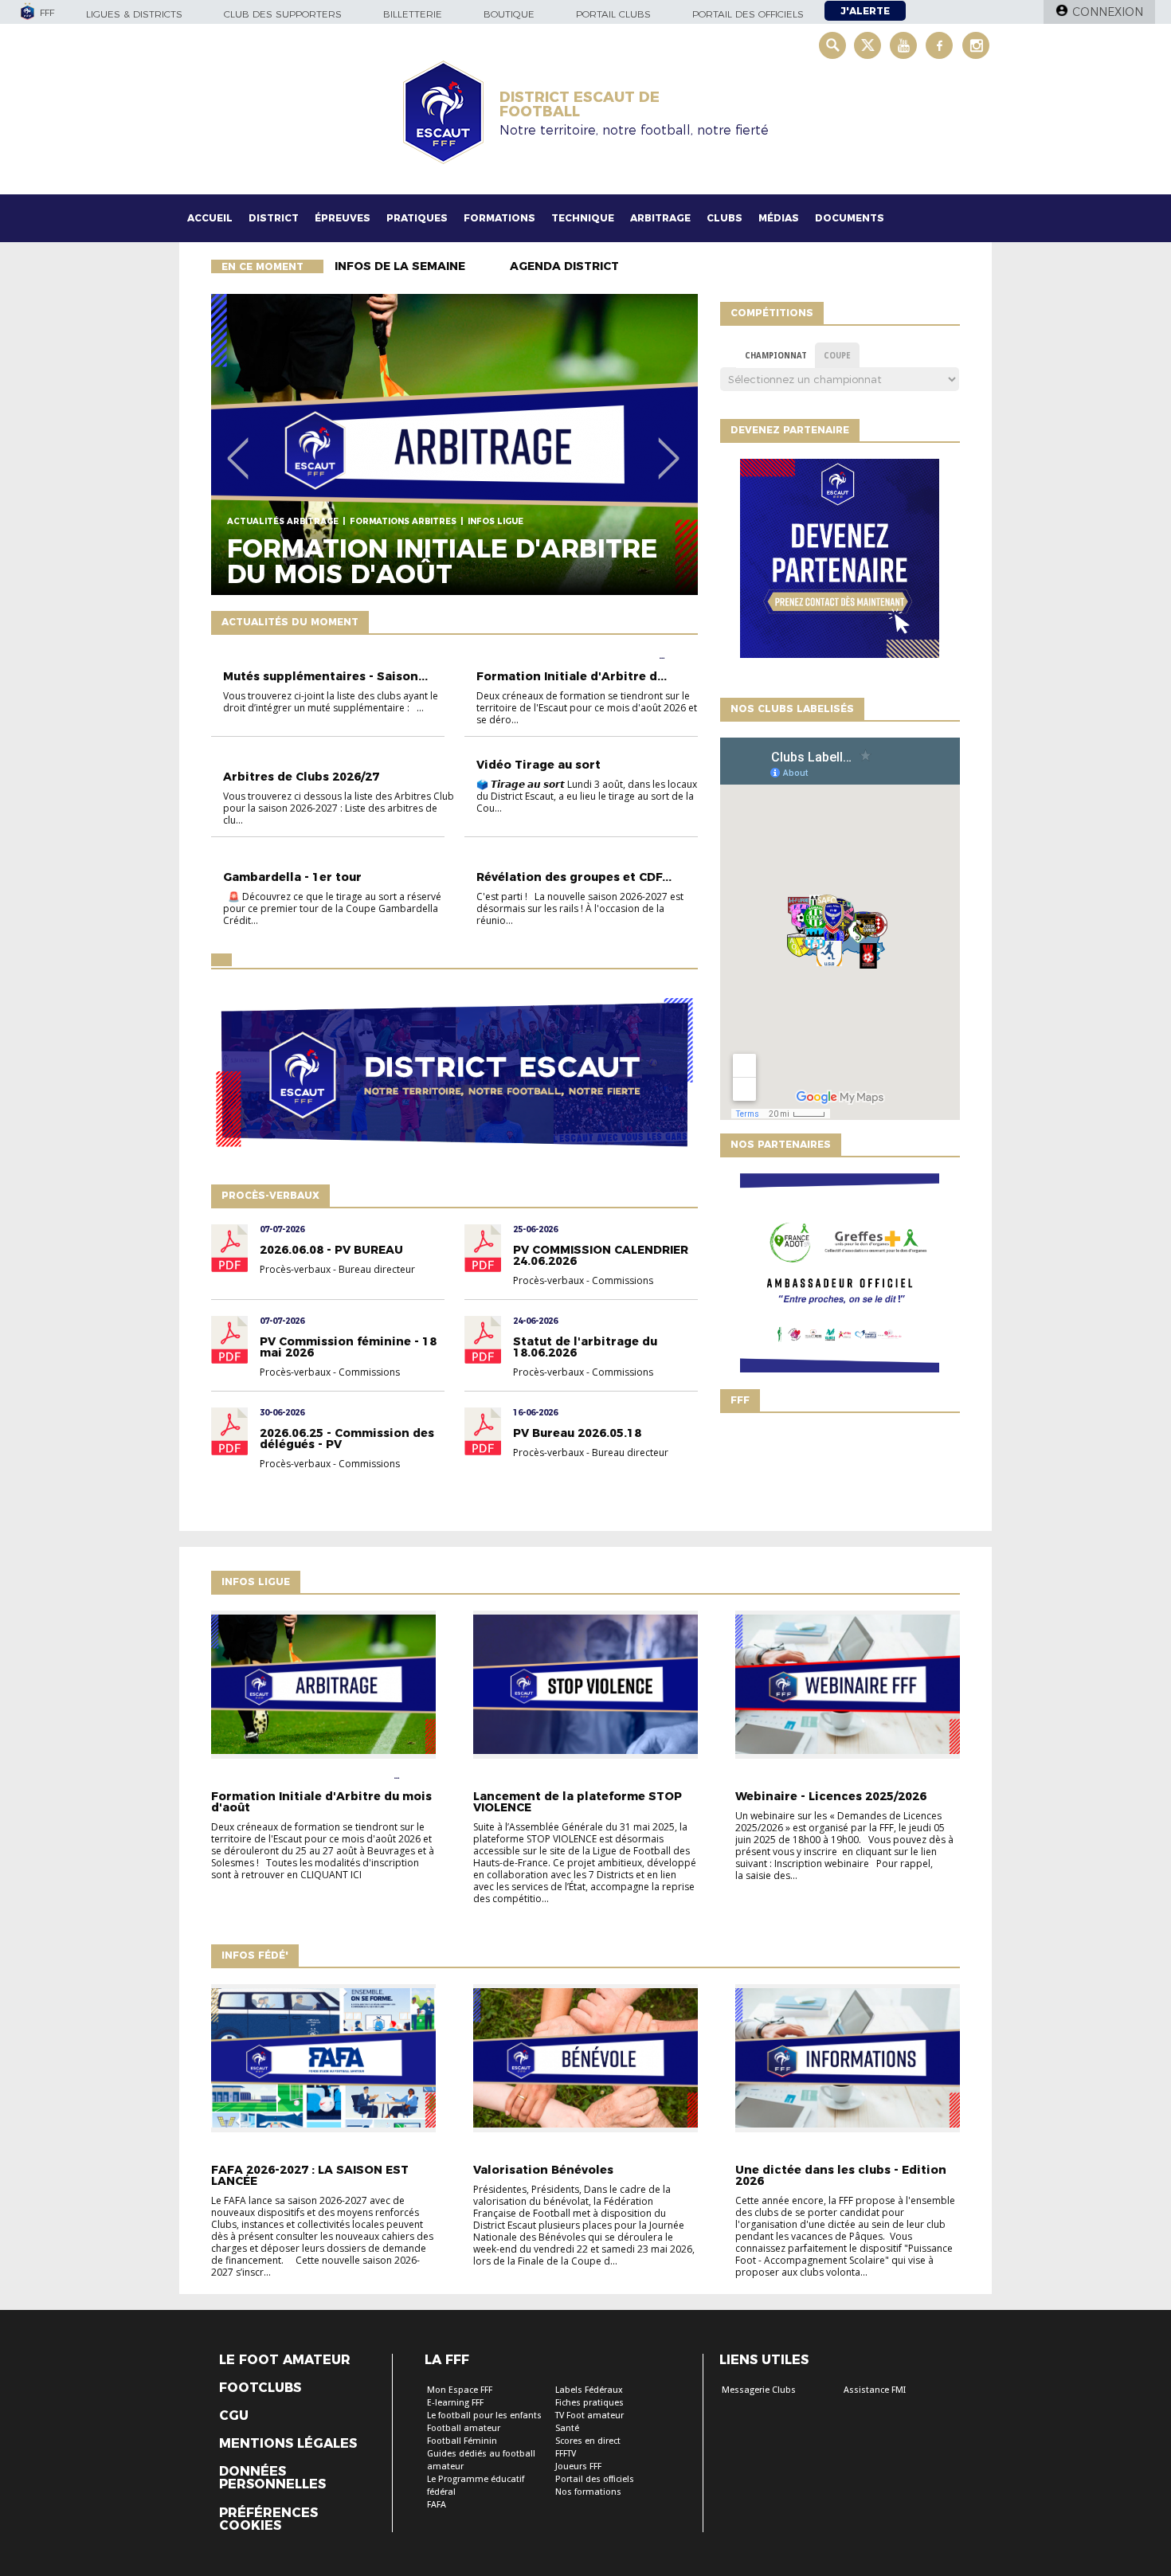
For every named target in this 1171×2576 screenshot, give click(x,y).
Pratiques (417, 218)
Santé (567, 2428)
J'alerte (865, 11)
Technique (583, 218)
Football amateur (464, 2428)
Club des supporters (283, 14)
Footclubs (260, 2388)
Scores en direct (588, 2441)
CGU (234, 2416)
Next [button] (669, 447)
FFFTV (566, 2454)
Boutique (509, 14)
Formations (499, 218)
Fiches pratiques (589, 2403)
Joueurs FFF (578, 2466)
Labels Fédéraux (589, 2390)
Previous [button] (238, 447)
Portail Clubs (613, 14)
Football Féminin (462, 2441)
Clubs (725, 218)
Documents (850, 218)
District (274, 218)
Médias (779, 218)
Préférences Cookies (268, 2519)
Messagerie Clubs (759, 2390)
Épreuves (343, 218)
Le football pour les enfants (484, 2415)
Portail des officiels (748, 14)
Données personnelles (272, 2478)
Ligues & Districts (134, 14)
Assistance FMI (875, 2390)
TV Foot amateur (589, 2415)
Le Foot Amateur (285, 2360)
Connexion (1108, 12)
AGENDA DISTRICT (564, 266)
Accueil (210, 218)
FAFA (437, 2505)
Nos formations (588, 2492)
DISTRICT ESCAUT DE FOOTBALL (580, 104)
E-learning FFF (455, 2403)
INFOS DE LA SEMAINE (400, 266)
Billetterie (413, 14)
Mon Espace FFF (460, 2390)
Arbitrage (660, 218)
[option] (454, 444)
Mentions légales (288, 2444)
